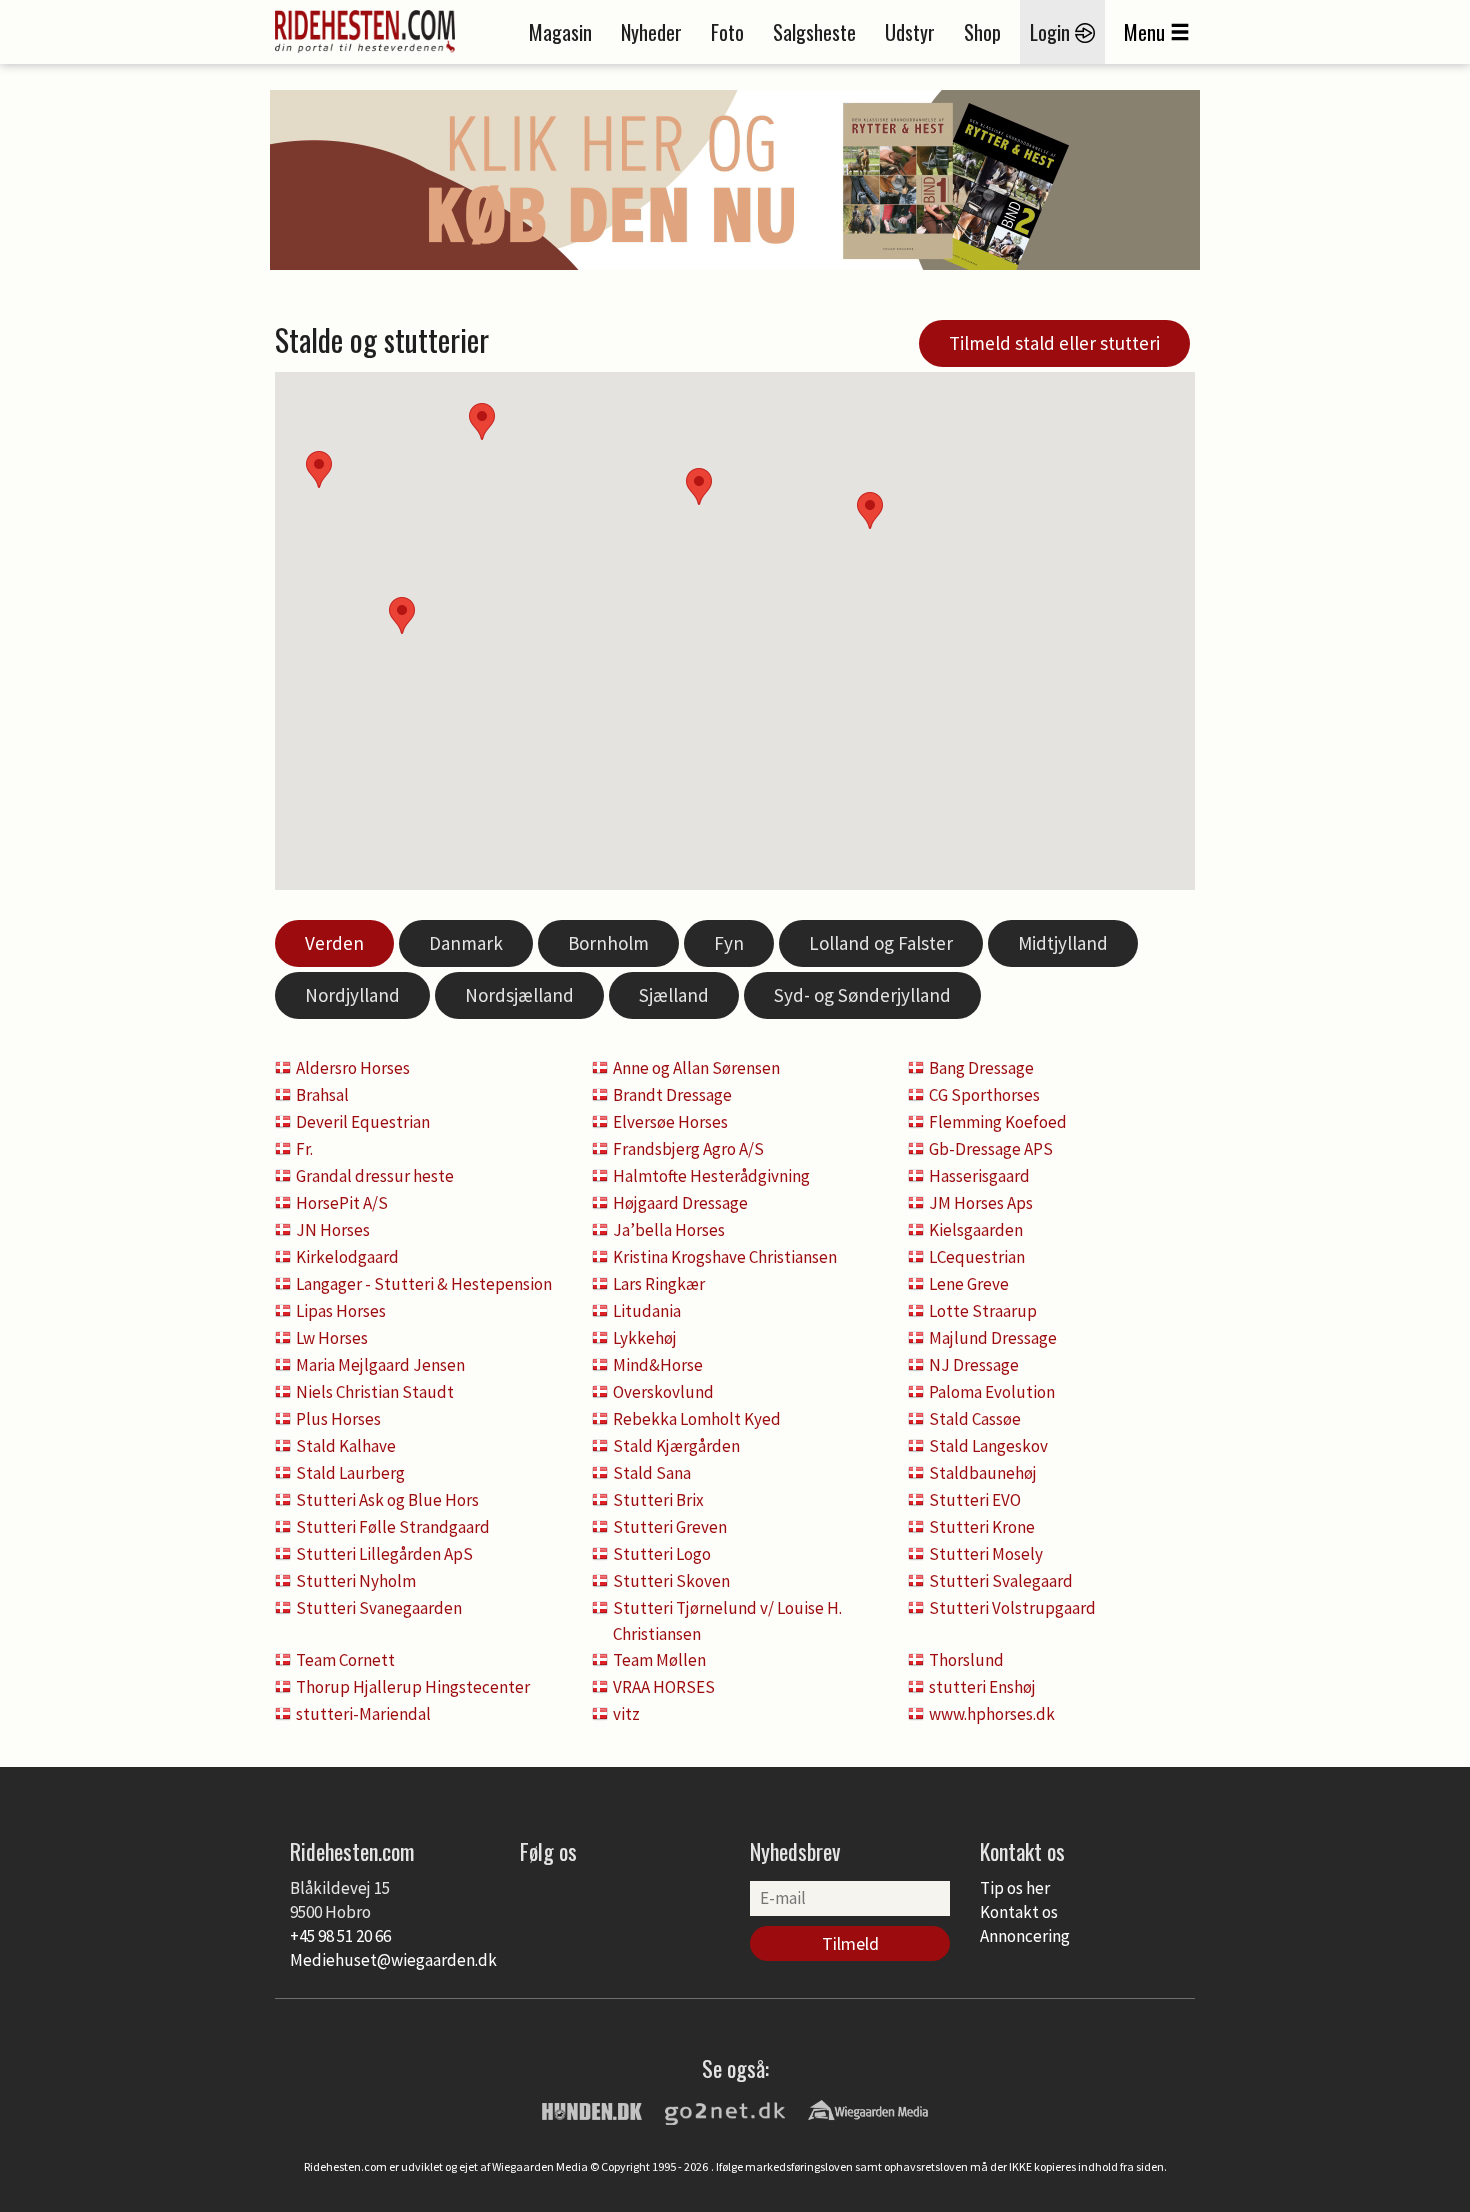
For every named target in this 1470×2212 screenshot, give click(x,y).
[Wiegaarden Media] (868, 2109)
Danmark (466, 943)
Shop (982, 32)
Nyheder (651, 32)
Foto (727, 32)
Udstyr (910, 32)
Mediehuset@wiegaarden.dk (393, 1960)
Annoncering (1025, 1936)
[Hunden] (592, 2109)
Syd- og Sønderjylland (862, 995)
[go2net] (725, 2109)
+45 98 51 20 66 (340, 1936)
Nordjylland (352, 995)
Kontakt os (1019, 1912)
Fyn (729, 943)
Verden (334, 943)
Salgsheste (814, 32)
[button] (870, 510)
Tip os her (1015, 1888)
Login (1052, 32)
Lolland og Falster (881, 943)
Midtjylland (1063, 943)
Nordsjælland (519, 995)
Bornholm (608, 943)
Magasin (560, 32)
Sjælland (674, 995)
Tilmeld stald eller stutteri (1054, 343)
